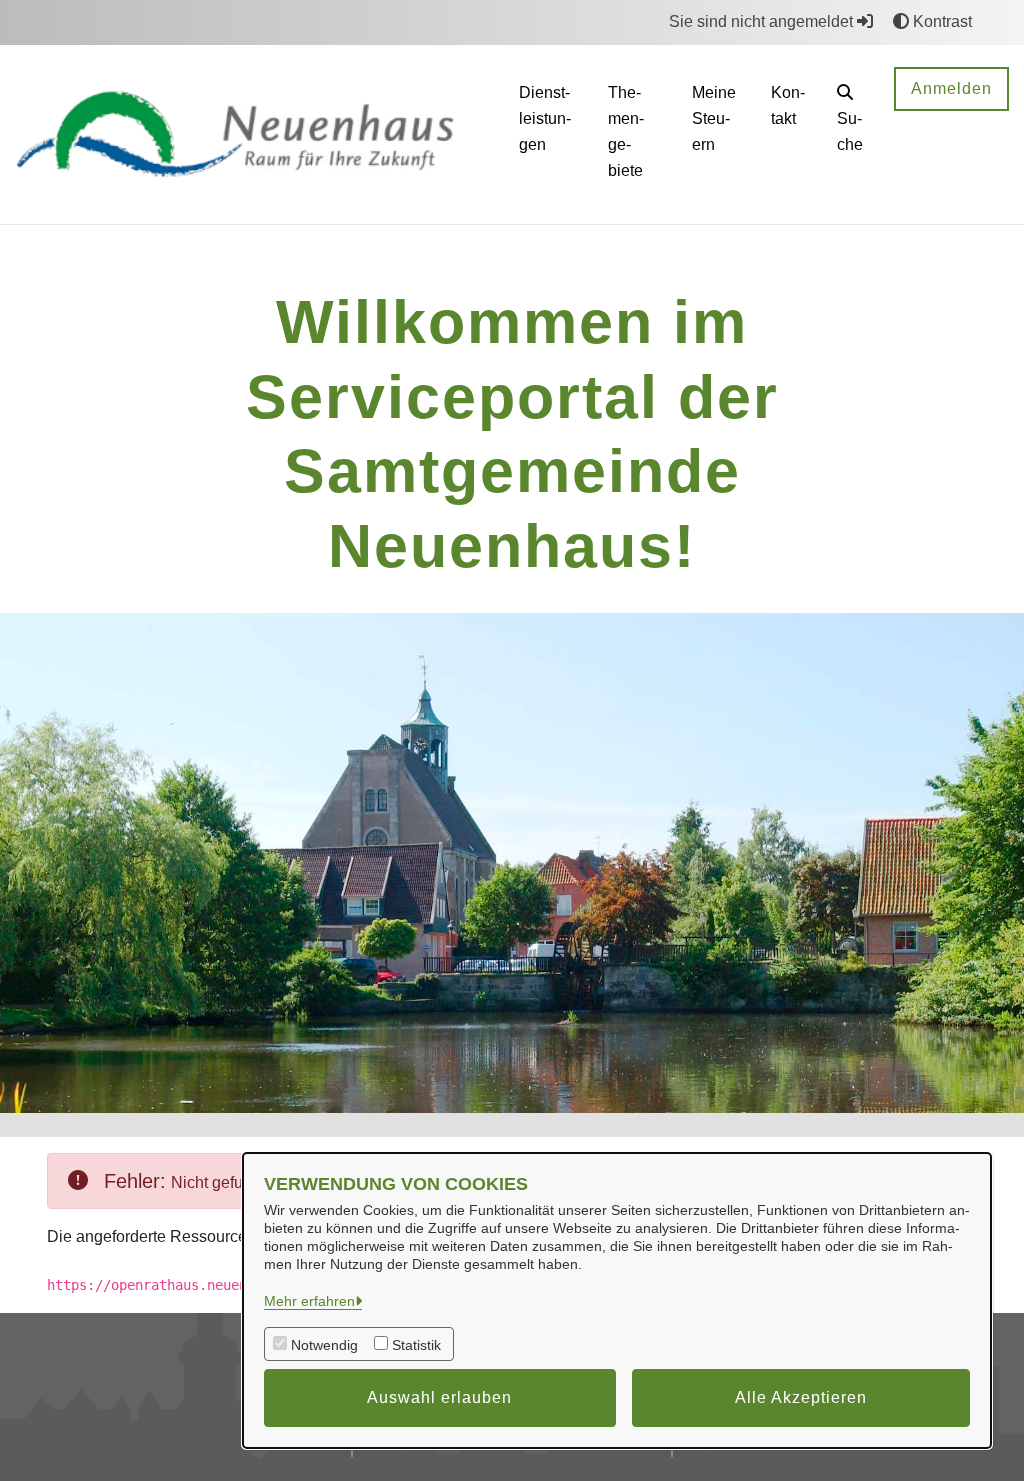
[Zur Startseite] (251, 133)
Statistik (416, 1345)
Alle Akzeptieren (801, 1397)
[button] (850, 121)
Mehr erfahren (309, 1301)
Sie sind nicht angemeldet (763, 21)
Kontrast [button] (940, 21)
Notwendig (324, 1345)
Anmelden (951, 88)
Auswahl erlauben (439, 1397)
